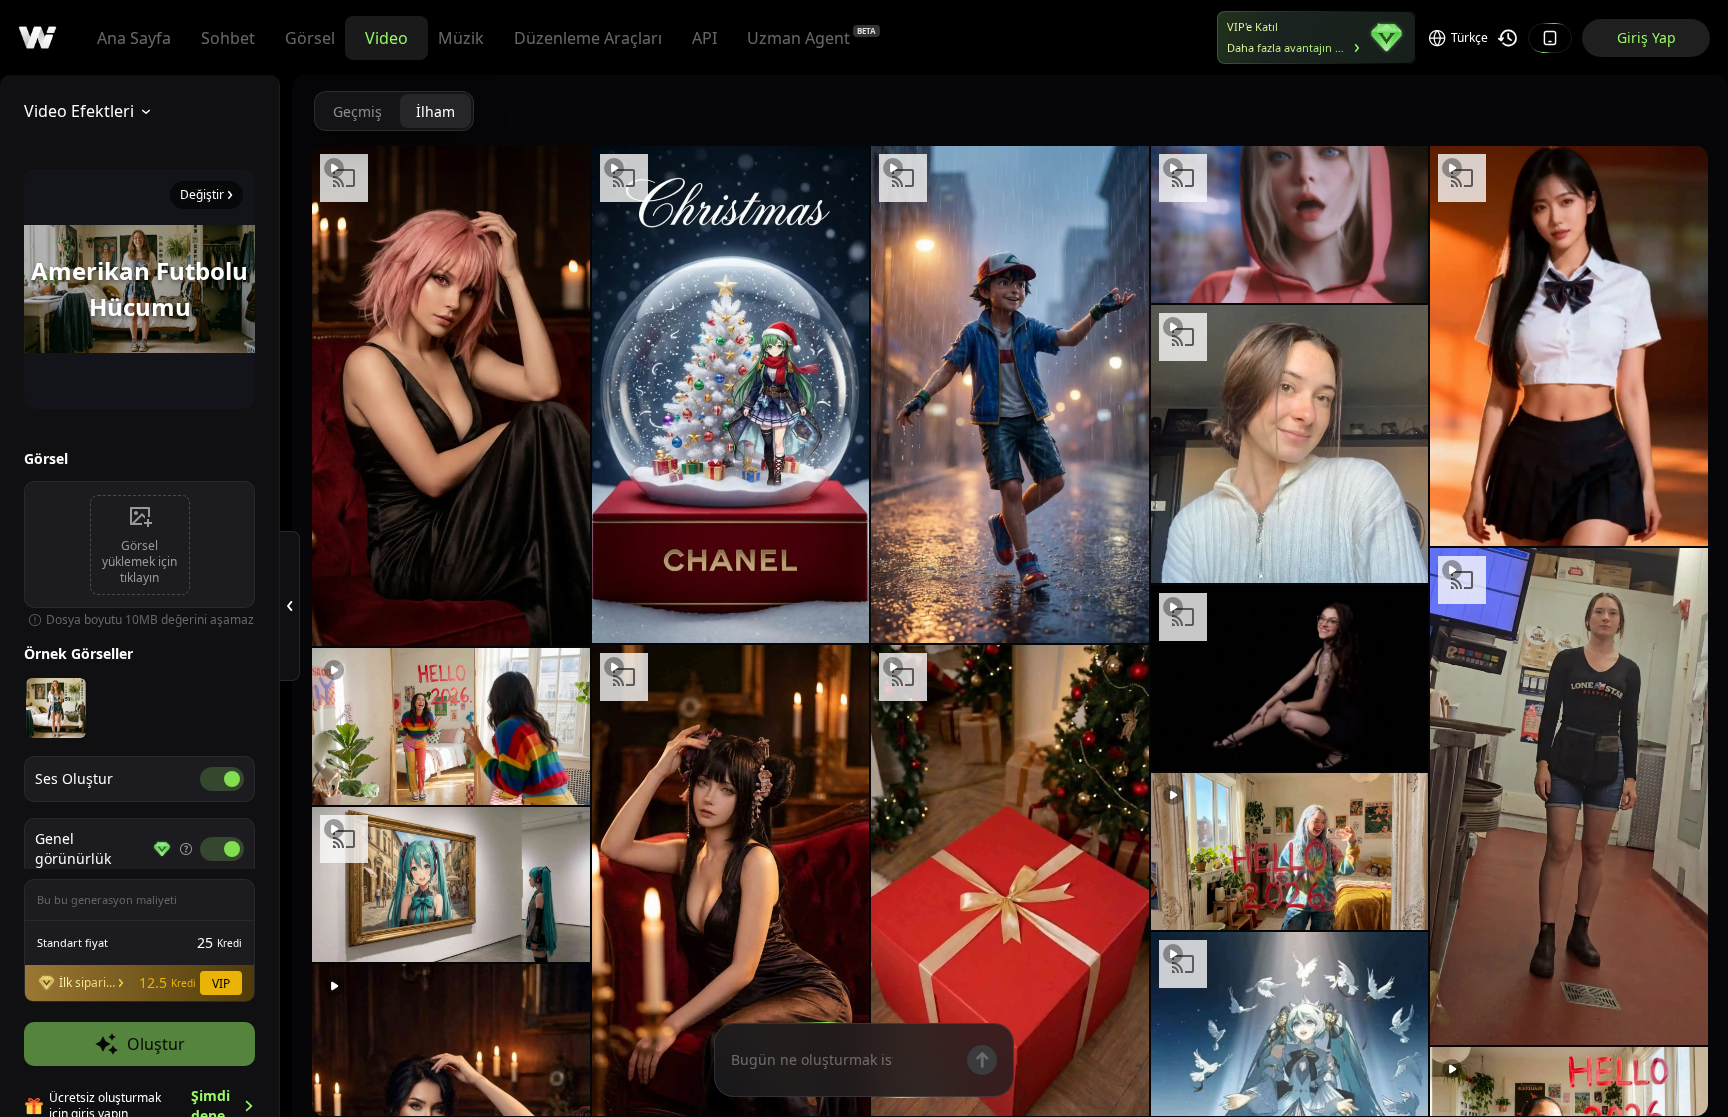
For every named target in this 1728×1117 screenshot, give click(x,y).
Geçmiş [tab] (357, 111)
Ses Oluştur (74, 778)
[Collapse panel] (290, 606)
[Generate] (982, 1060)
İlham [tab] (435, 111)
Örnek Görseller (78, 653)
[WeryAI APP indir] (1550, 38)
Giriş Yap (1646, 37)
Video (386, 38)
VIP (221, 983)
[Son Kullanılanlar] (1508, 38)
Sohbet (228, 38)
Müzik (461, 38)
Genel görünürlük (73, 848)
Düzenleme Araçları (588, 38)
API (704, 38)
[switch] (222, 779)
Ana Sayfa (134, 38)
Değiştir (202, 194)
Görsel (310, 38)
